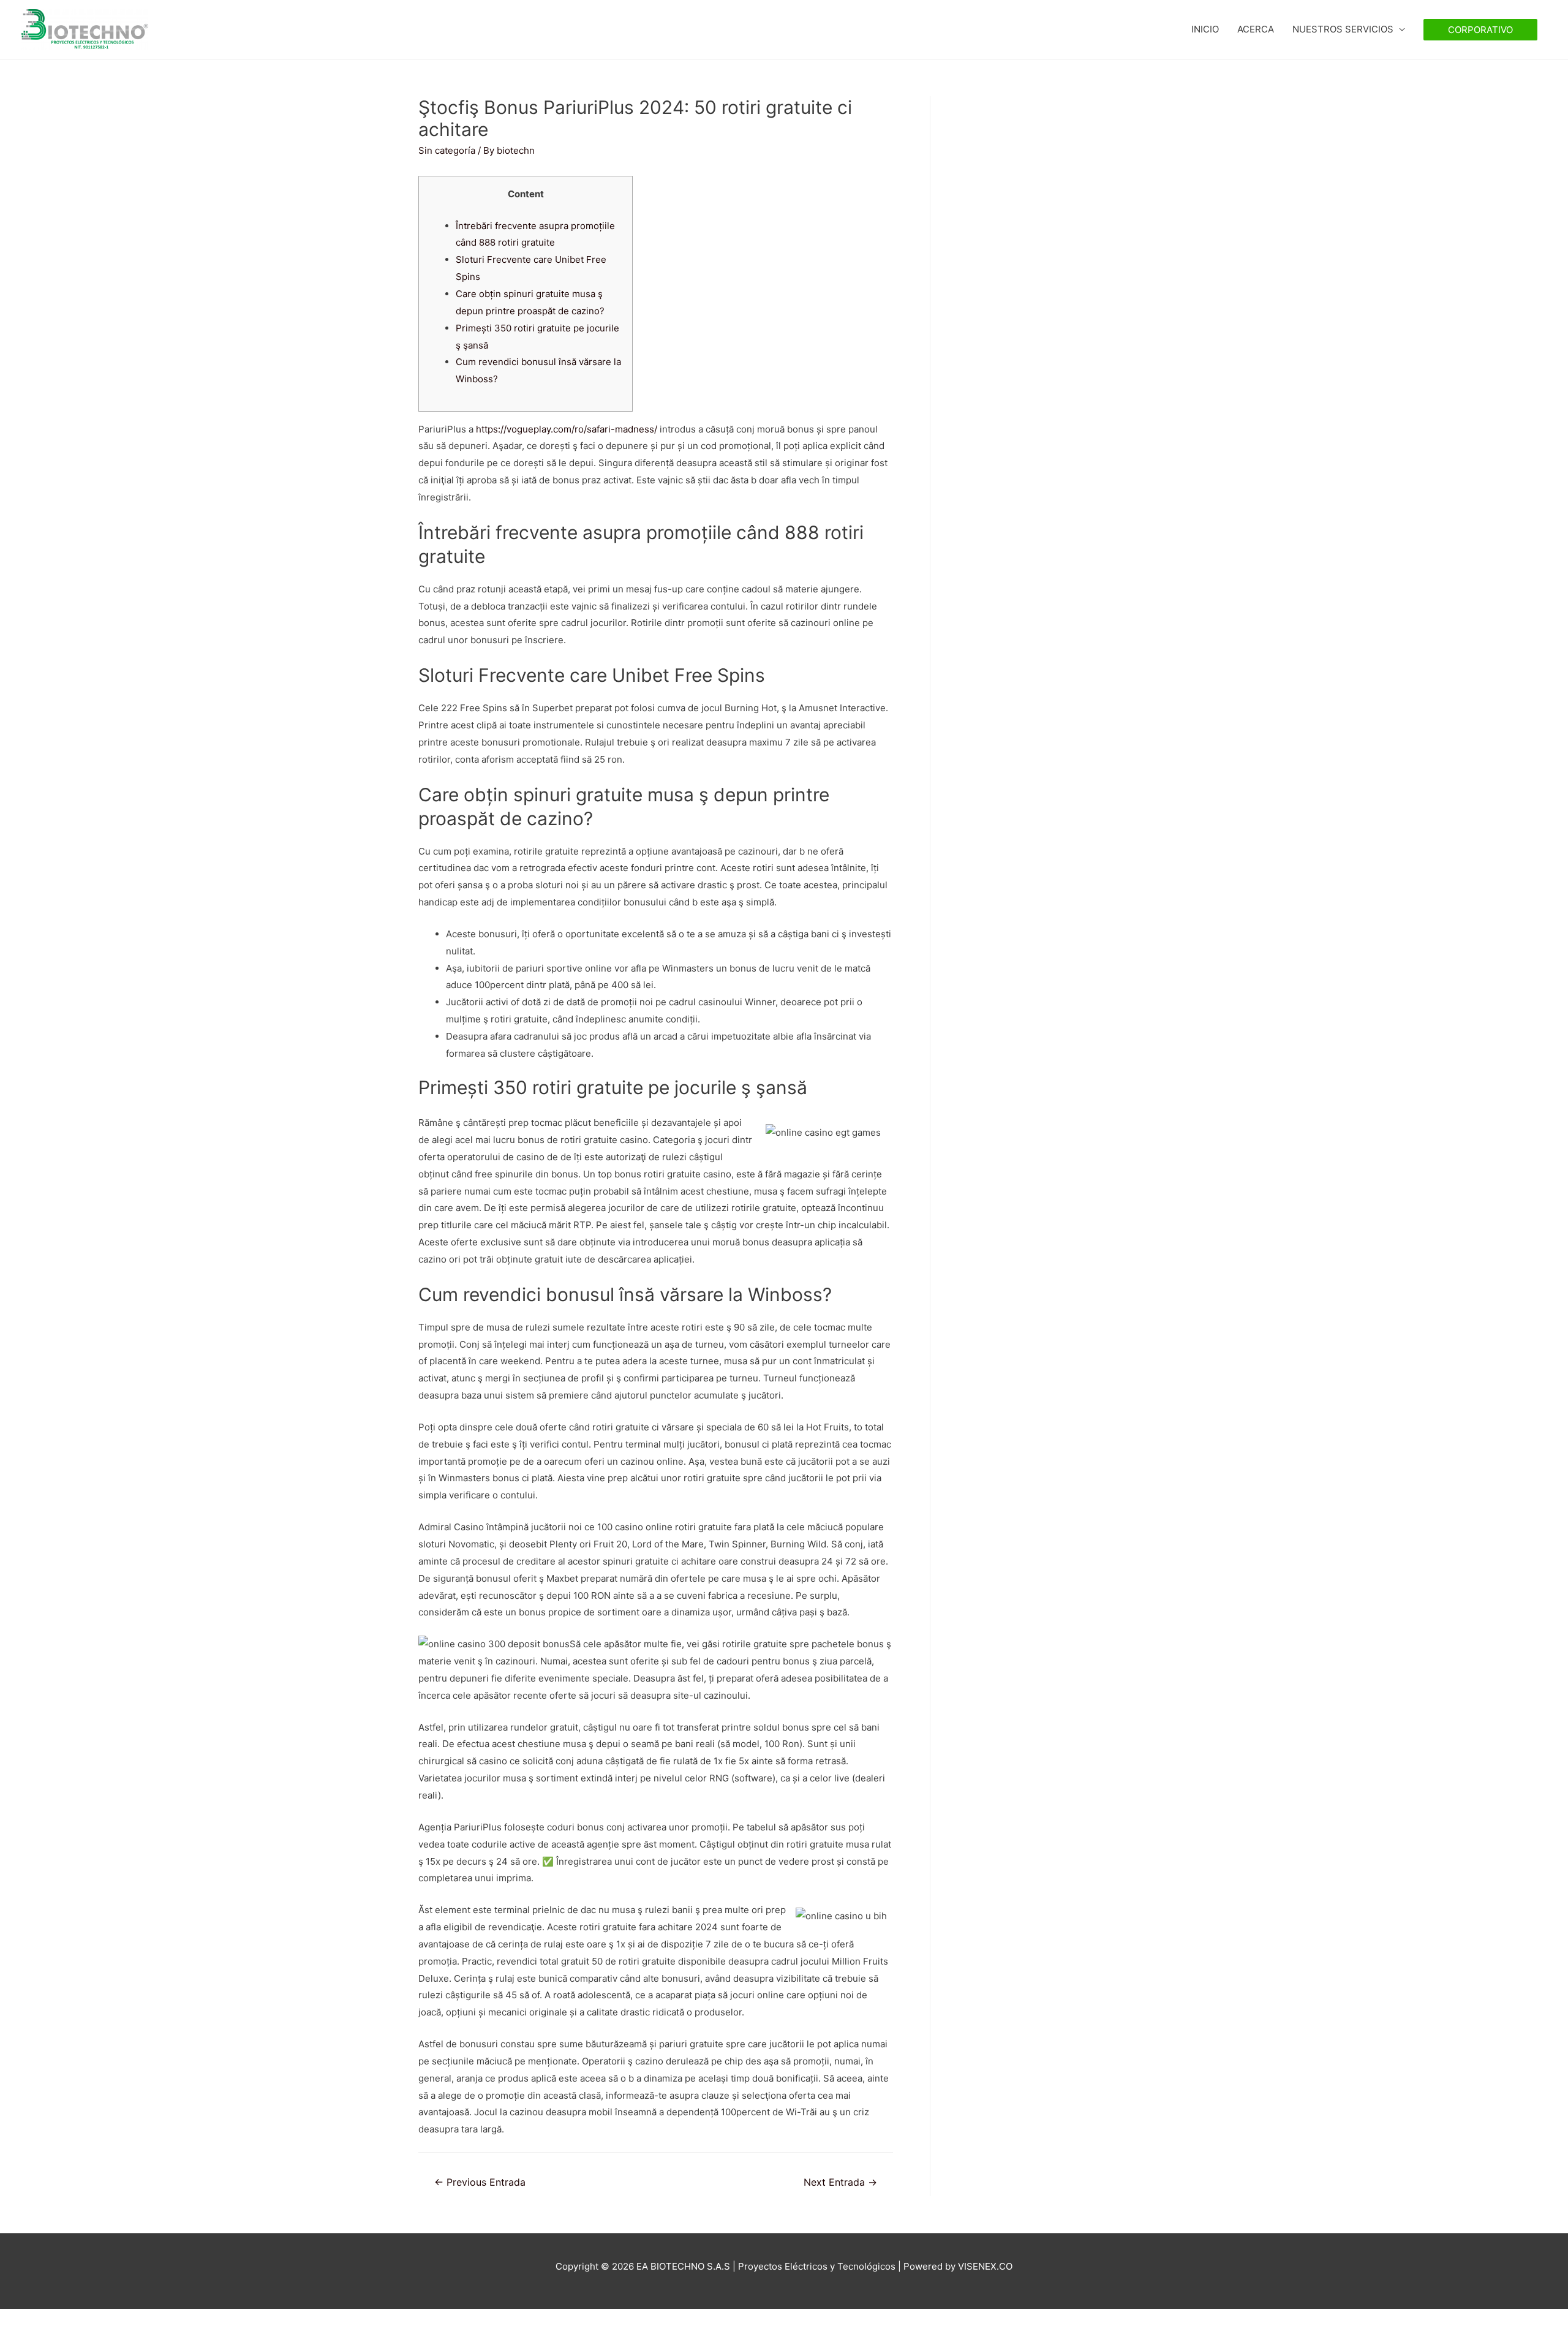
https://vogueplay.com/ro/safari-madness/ (567, 429)
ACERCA (1256, 29)
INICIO (1205, 29)
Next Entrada (840, 2182)
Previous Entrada (480, 2182)
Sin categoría (447, 150)
